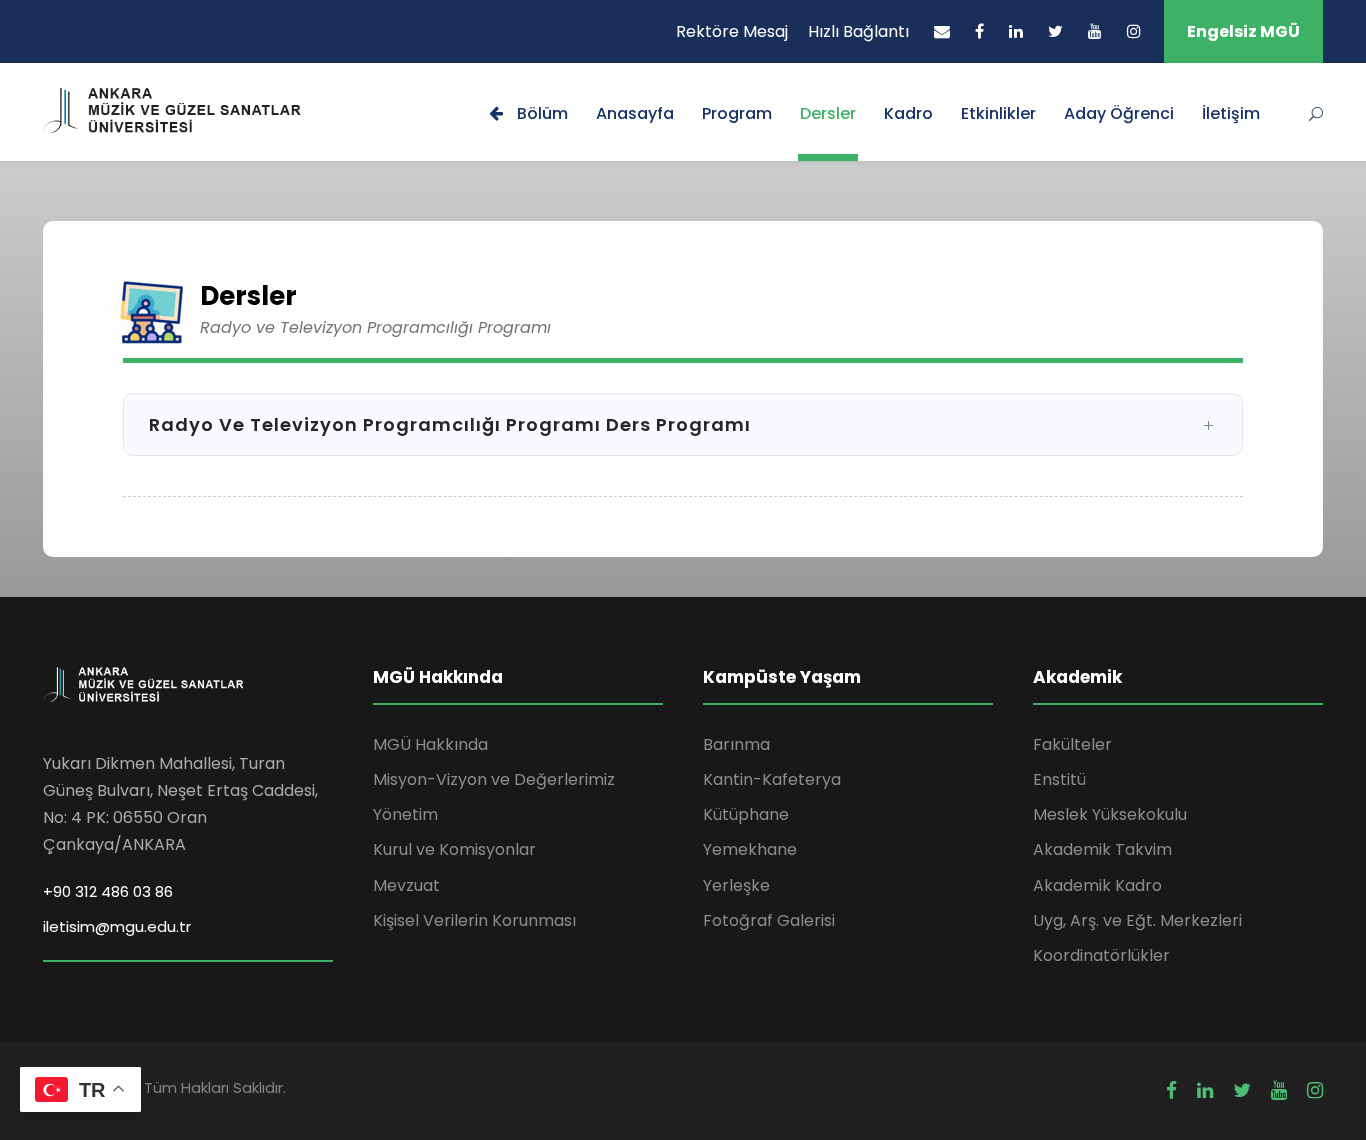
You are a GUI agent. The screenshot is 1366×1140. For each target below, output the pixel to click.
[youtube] (1095, 31)
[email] (942, 31)
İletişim (1231, 113)
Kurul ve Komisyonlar (454, 849)
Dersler (828, 113)
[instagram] (1134, 31)
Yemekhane (750, 849)
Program (737, 113)
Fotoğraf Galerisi (769, 920)
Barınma (736, 744)
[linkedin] (1016, 31)
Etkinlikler (998, 113)
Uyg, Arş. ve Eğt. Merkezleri (1137, 920)
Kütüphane (746, 814)
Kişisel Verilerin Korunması (474, 920)
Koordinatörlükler (1101, 955)
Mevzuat (406, 885)
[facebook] (979, 31)
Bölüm (540, 113)
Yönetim (405, 814)
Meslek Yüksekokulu (1110, 814)
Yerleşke (736, 885)
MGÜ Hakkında (430, 744)
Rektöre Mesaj (732, 31)
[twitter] (1055, 31)
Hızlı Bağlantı (858, 31)
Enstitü (1059, 779)
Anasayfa (635, 113)
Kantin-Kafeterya (772, 779)
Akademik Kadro (1097, 885)
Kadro (908, 113)
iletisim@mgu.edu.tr (117, 926)
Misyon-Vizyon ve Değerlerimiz (494, 779)
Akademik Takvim (1102, 849)
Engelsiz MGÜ (1243, 31)
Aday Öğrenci (1119, 113)
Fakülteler (1072, 744)
